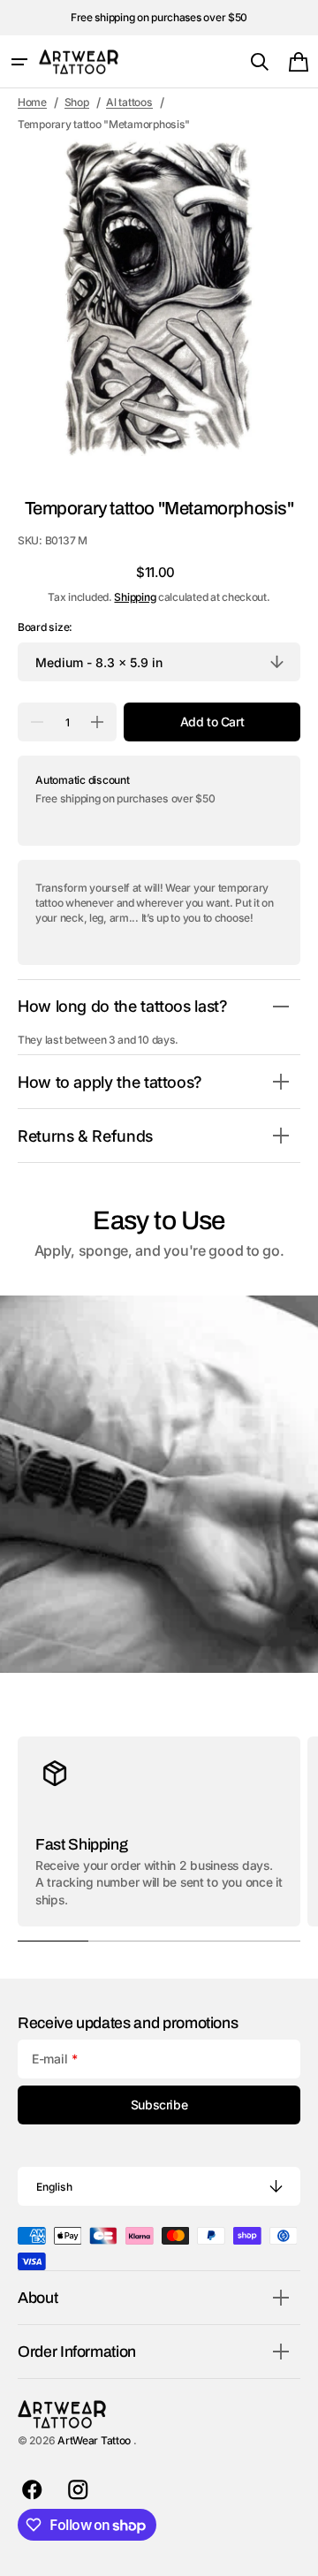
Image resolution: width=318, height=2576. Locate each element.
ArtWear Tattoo (95, 2440)
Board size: (45, 627)
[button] (19, 62)
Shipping (135, 597)
